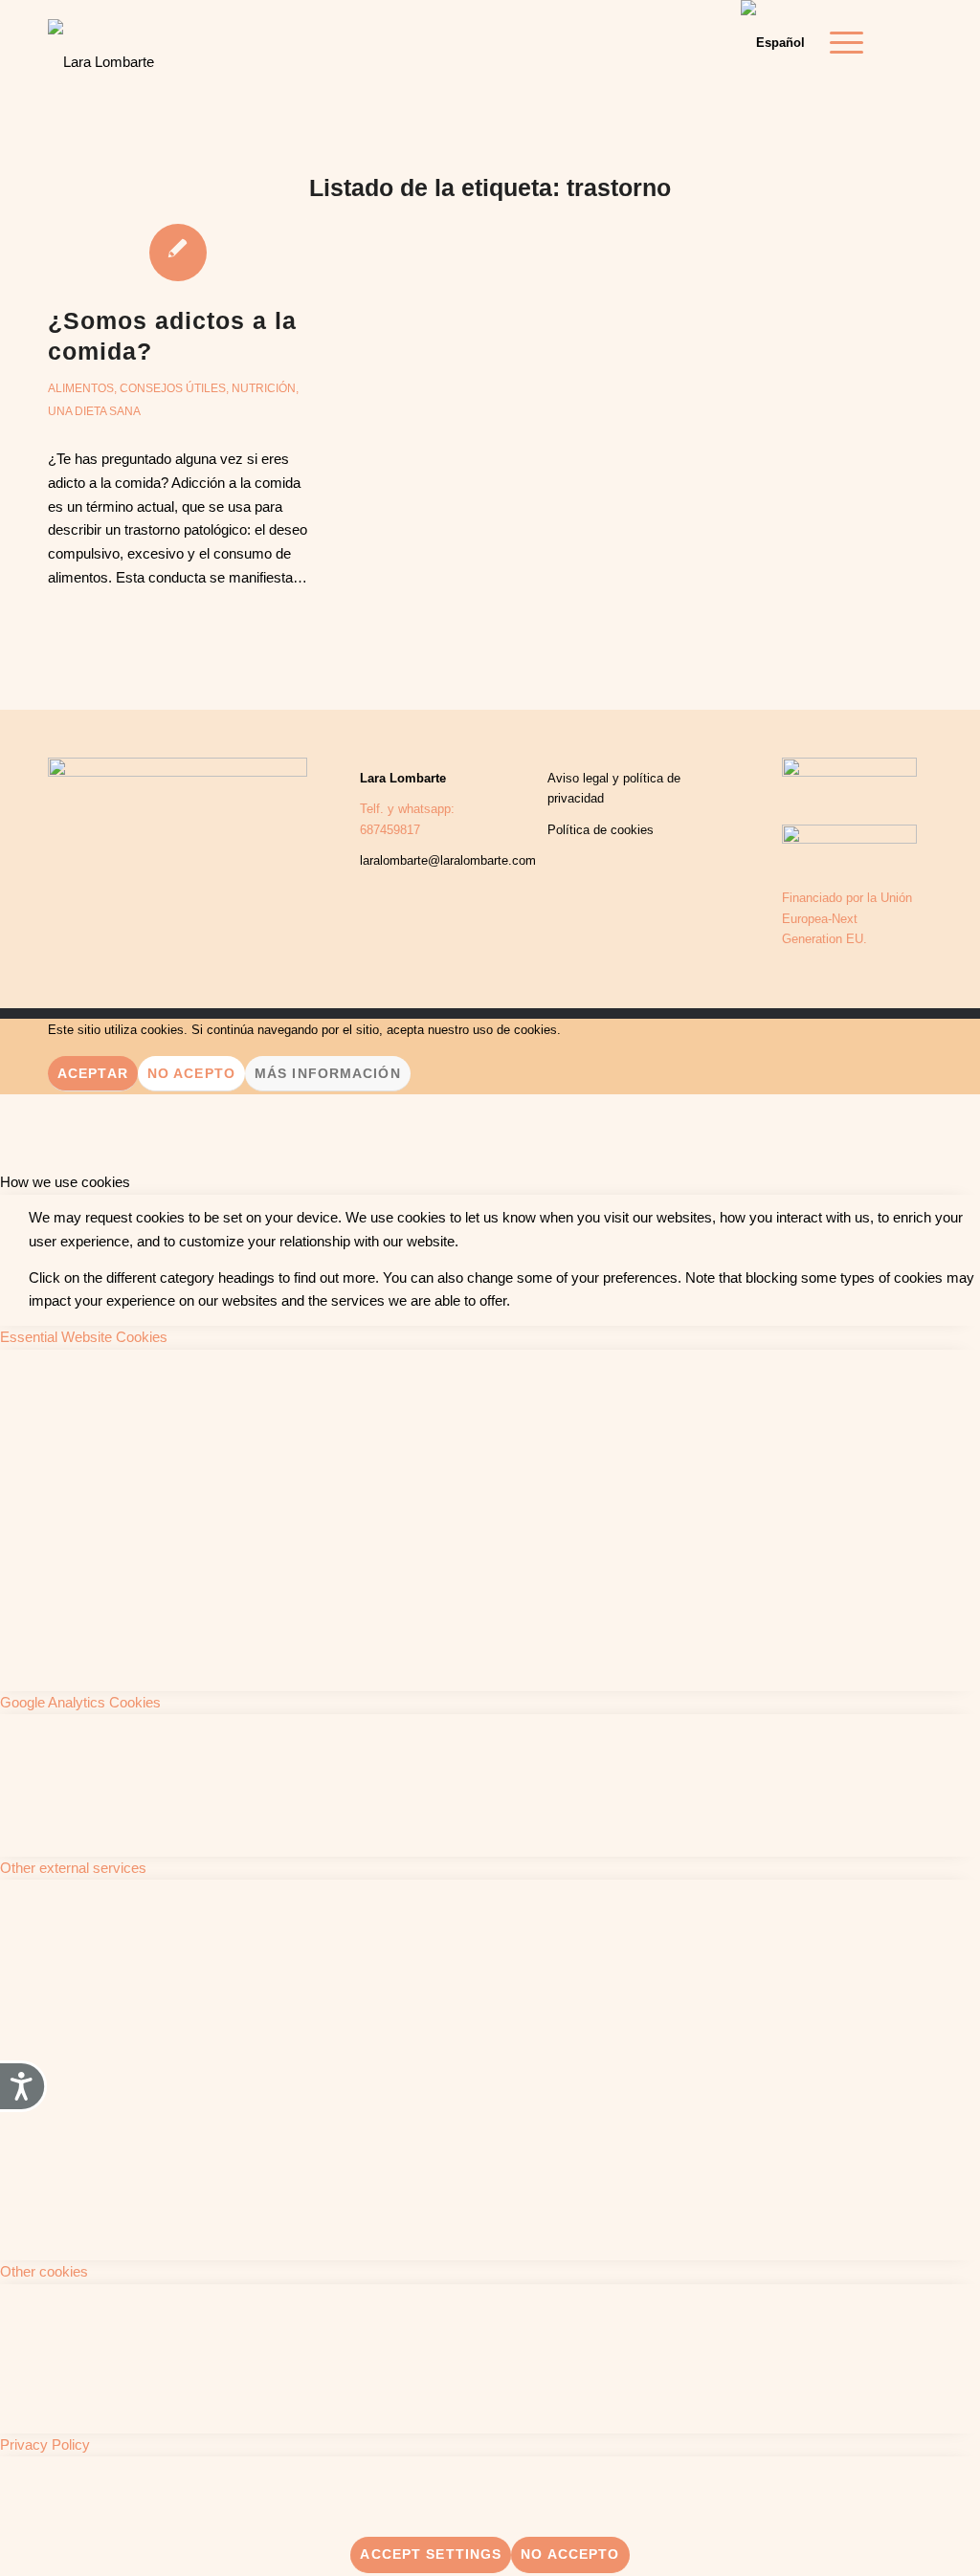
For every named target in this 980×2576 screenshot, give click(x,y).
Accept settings (431, 2554)
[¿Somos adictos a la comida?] (178, 252)
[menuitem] (840, 43)
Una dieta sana (94, 411)
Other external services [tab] (73, 1868)
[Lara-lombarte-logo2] (101, 48)
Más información (328, 1073)
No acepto (191, 1073)
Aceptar (93, 1073)
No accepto (570, 2554)
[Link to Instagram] (918, 42)
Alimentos (81, 388)
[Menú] (840, 43)
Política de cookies (601, 830)
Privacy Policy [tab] (45, 2444)
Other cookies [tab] (44, 2271)
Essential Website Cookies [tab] (84, 1337)
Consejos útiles (173, 388)
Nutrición (264, 388)
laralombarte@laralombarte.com (448, 860)
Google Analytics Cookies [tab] (80, 1702)
